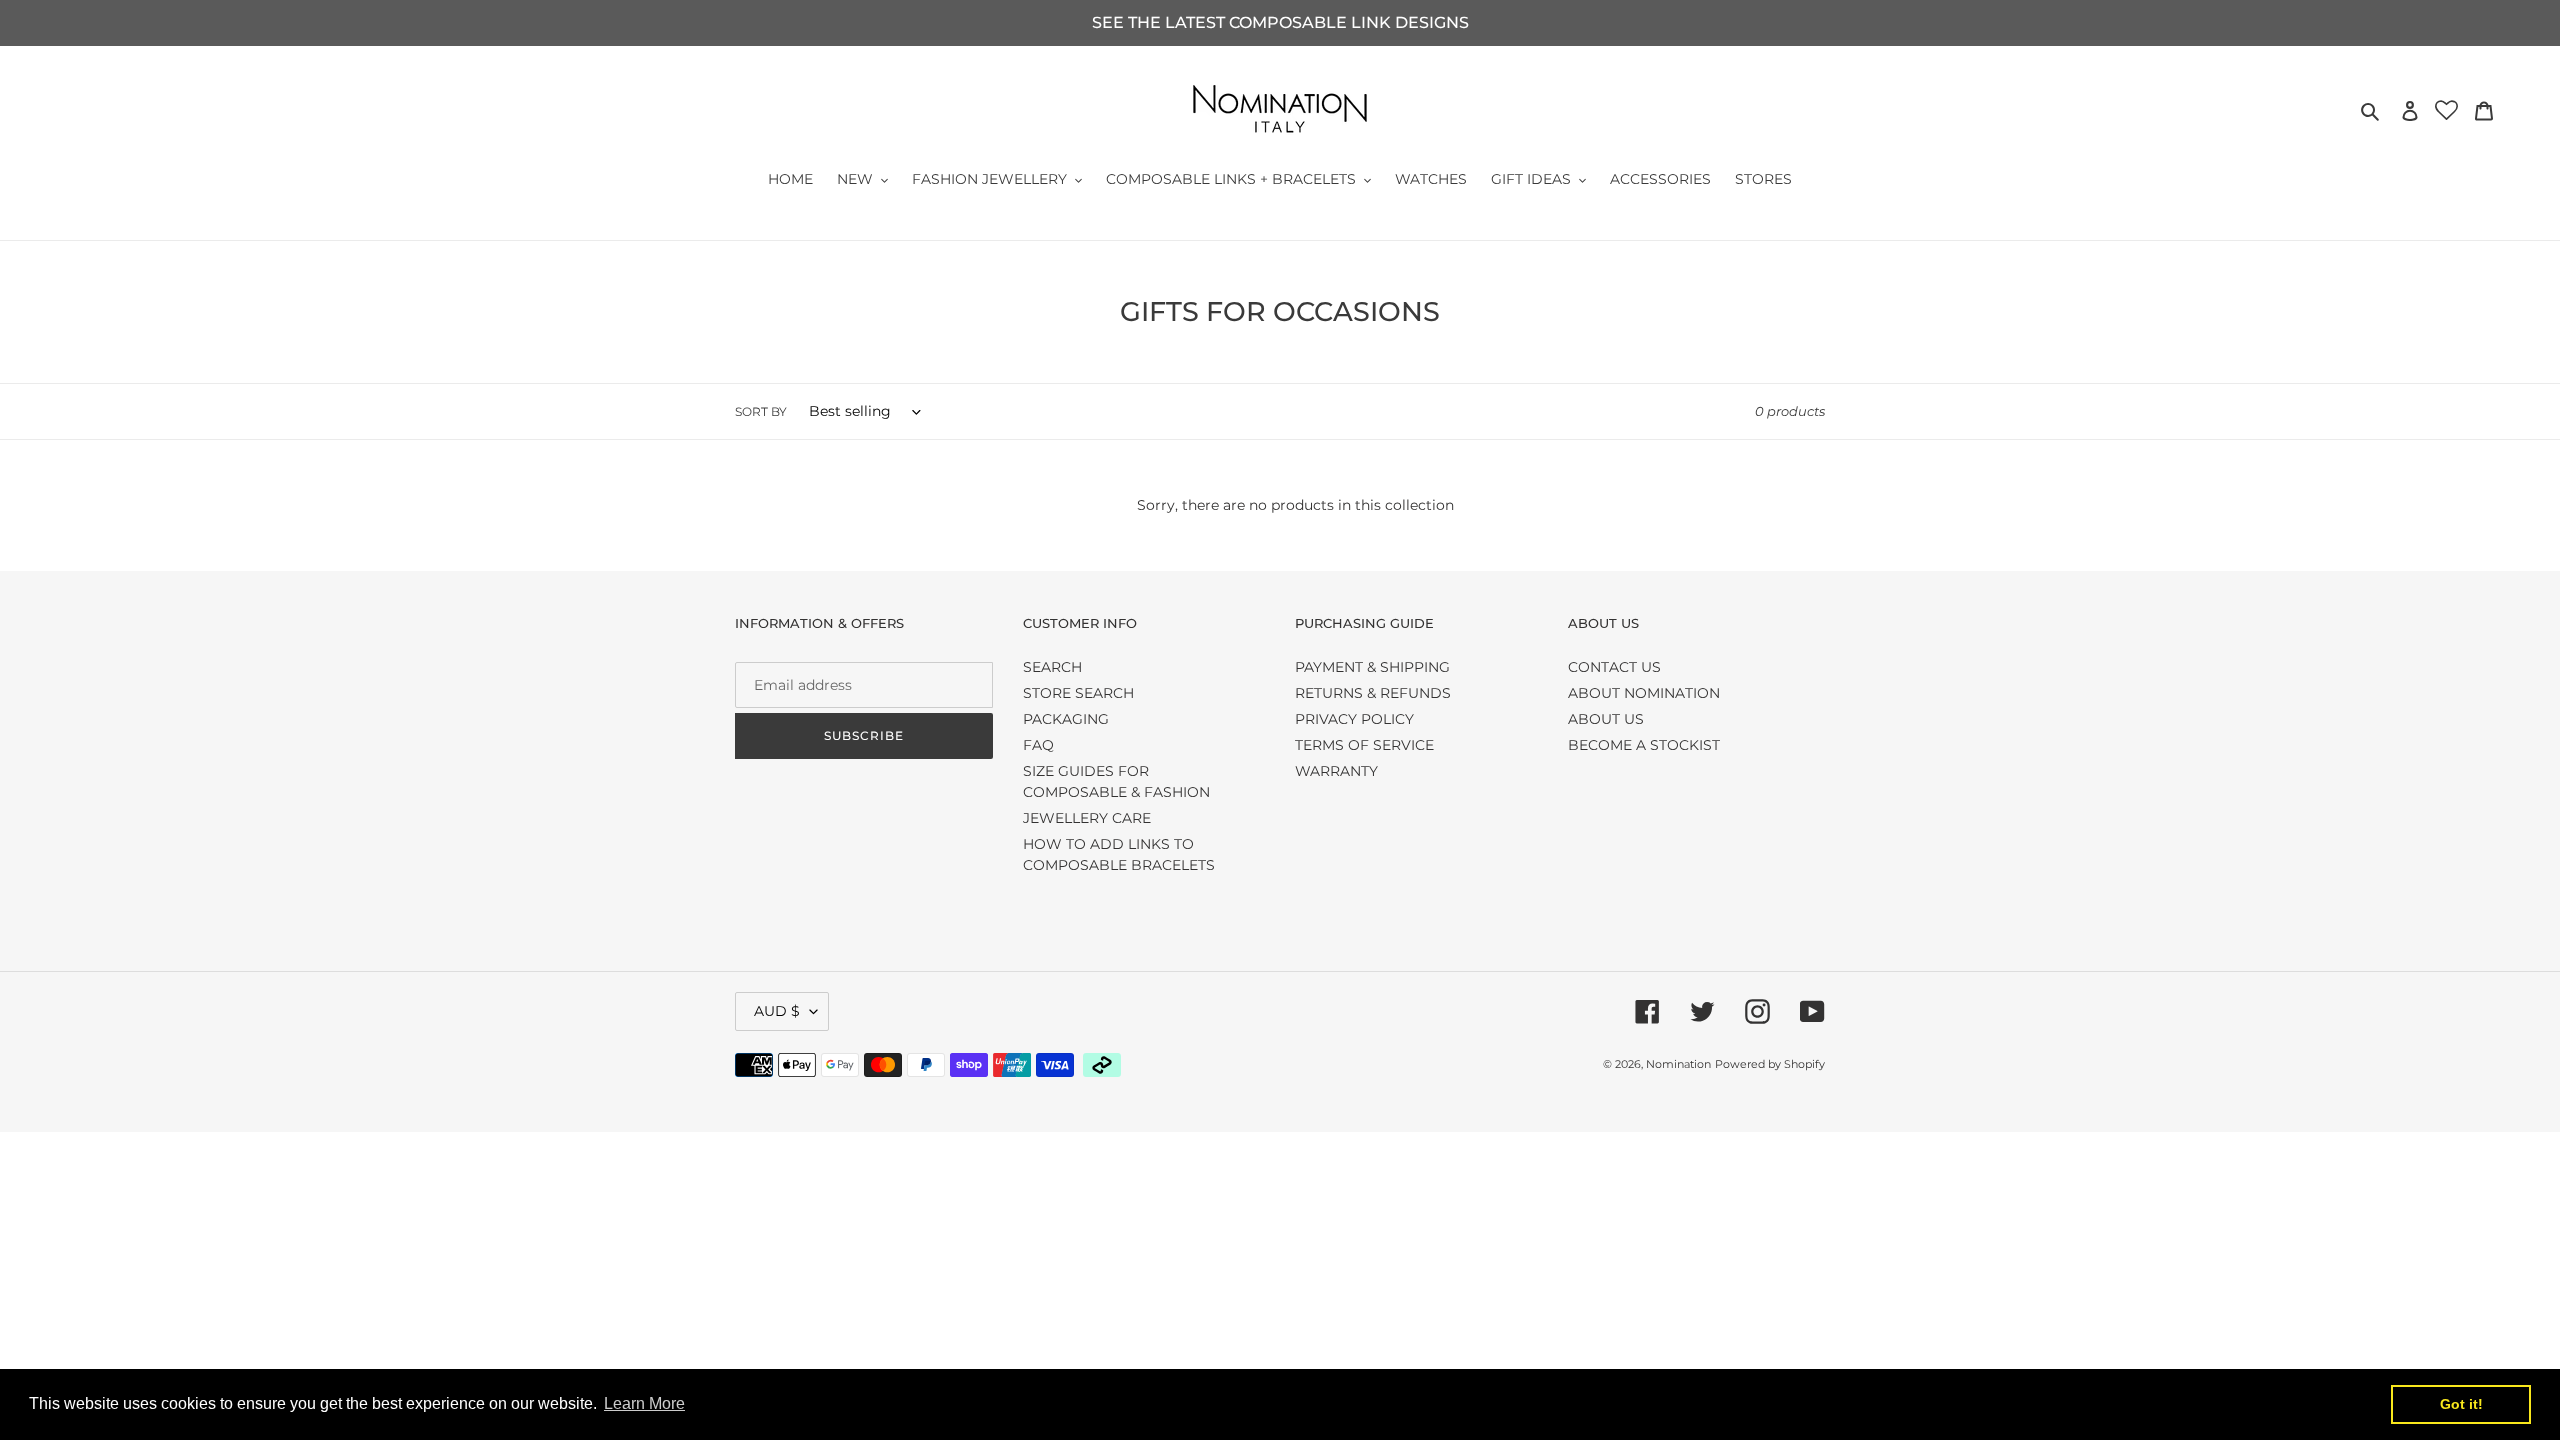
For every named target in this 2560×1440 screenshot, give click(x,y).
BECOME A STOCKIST (1644, 745)
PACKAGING (1066, 719)
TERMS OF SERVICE (1364, 745)
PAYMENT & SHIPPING (1372, 667)
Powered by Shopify (1770, 1064)
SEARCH (1052, 667)
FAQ (1038, 745)
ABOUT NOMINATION (1644, 693)
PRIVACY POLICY (1354, 719)
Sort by (761, 411)
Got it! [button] (2461, 1404)
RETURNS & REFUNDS (1373, 693)
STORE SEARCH (1078, 693)
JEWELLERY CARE (1087, 818)
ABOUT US (1606, 719)
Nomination (1678, 1064)
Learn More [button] (644, 1403)
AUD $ (777, 1011)
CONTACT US (1614, 667)
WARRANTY (1336, 771)
